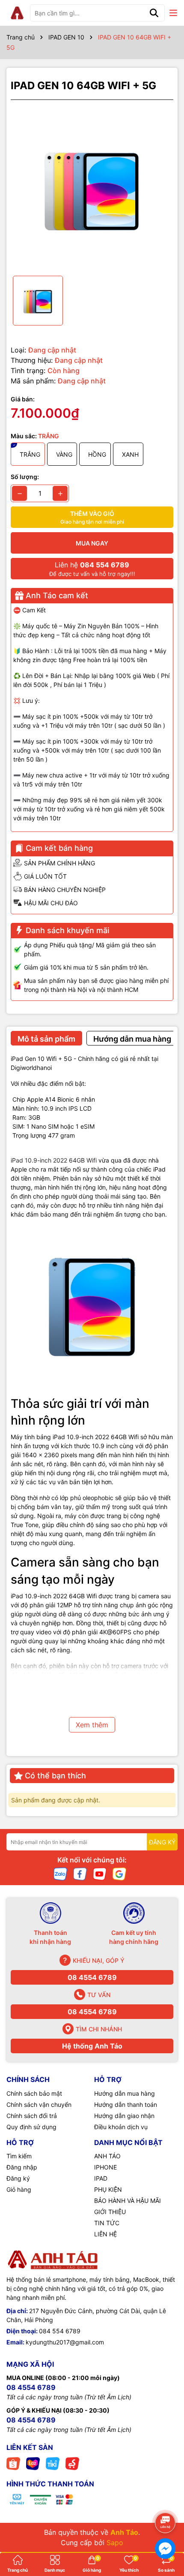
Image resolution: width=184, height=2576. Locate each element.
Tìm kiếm (19, 2156)
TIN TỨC (107, 2223)
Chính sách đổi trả (32, 2116)
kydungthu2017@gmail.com (65, 2342)
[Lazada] (33, 2463)
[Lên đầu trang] (166, 2499)
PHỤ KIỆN (108, 2189)
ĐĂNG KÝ (162, 1842)
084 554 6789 (60, 2331)
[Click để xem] (92, 188)
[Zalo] (60, 1873)
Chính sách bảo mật (34, 2093)
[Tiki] (53, 2463)
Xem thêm (92, 1725)
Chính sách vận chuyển (39, 2104)
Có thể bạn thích (55, 1776)
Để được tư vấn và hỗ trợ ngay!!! (92, 569)
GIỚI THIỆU (110, 2212)
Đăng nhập (22, 2167)
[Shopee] (13, 2463)
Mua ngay (92, 543)
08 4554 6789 (92, 1977)
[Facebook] (80, 1873)
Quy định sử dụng (31, 2127)
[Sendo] (72, 2463)
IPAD (101, 2178)
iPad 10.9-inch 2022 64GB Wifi (55, 1160)
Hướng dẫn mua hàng (125, 2093)
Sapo (115, 2543)
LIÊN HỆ (105, 2234)
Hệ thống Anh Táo (92, 2046)
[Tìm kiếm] (154, 13)
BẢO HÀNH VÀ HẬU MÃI (128, 2201)
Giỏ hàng (19, 2189)
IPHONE (105, 2167)
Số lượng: (25, 477)
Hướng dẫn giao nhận (124, 2116)
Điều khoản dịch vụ (121, 2127)
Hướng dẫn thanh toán (126, 2104)
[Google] (119, 1873)
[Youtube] (100, 1873)
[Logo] (17, 13)
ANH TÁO (107, 2156)
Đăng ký (18, 2178)
